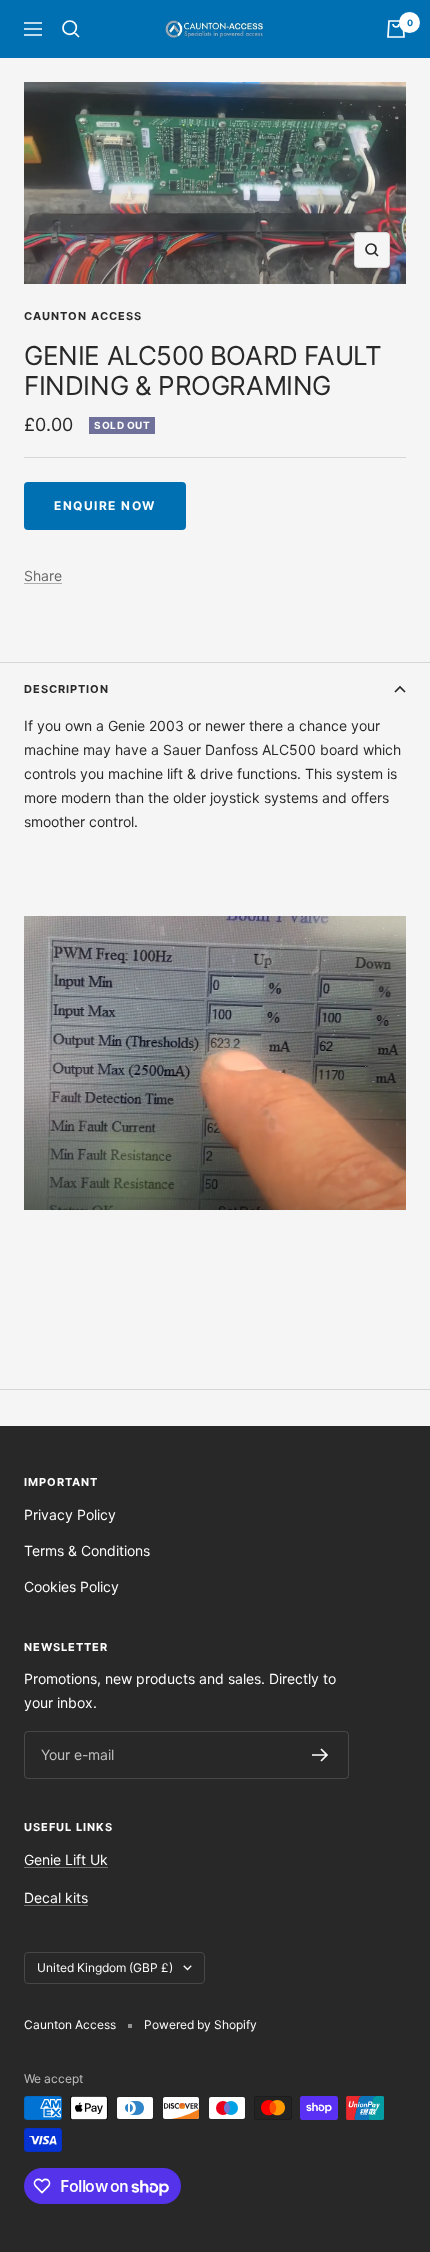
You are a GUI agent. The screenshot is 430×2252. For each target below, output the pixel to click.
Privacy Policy (70, 1514)
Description (66, 689)
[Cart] (396, 29)
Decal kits (56, 1897)
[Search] (71, 29)
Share (43, 575)
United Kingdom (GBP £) (105, 1967)
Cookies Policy (71, 1586)
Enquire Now (105, 505)
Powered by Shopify (200, 2024)
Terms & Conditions (87, 1550)
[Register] (320, 1755)
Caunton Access (83, 316)
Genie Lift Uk (66, 1859)
